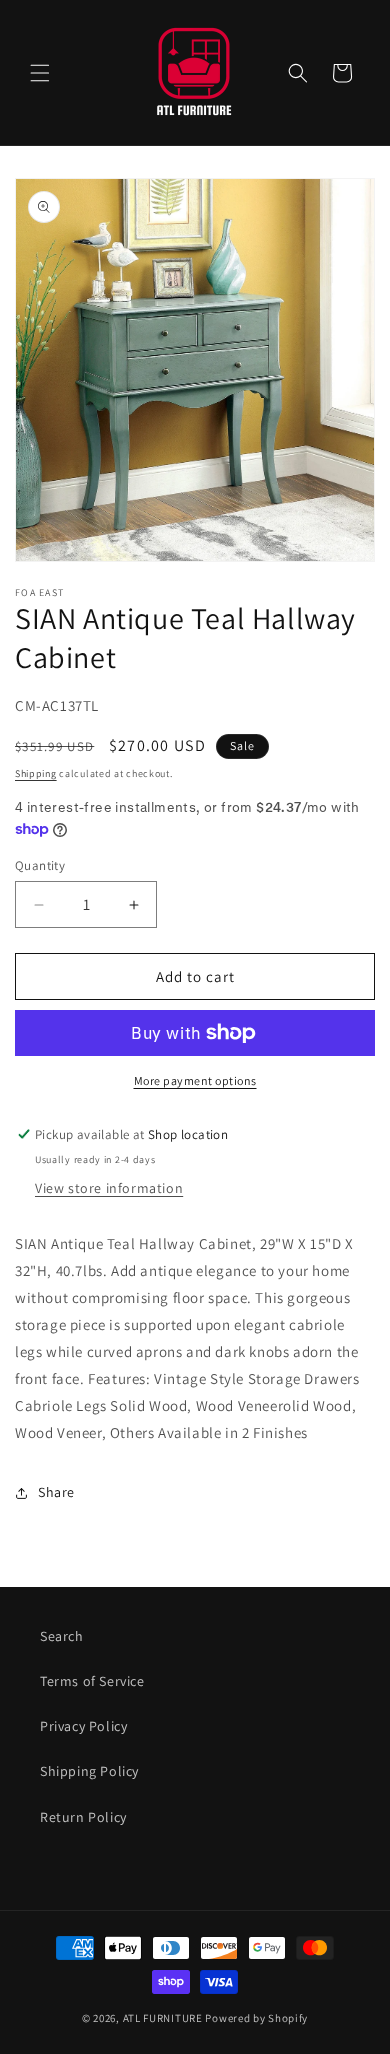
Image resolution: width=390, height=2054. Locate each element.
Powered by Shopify (256, 2018)
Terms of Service (92, 1681)
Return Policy (83, 1817)
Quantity (40, 865)
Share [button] (56, 1492)
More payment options (195, 1080)
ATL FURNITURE (163, 2018)
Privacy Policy (83, 1726)
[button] (40, 73)
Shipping (36, 773)
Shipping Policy (89, 1771)
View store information (109, 1188)
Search (62, 1636)
